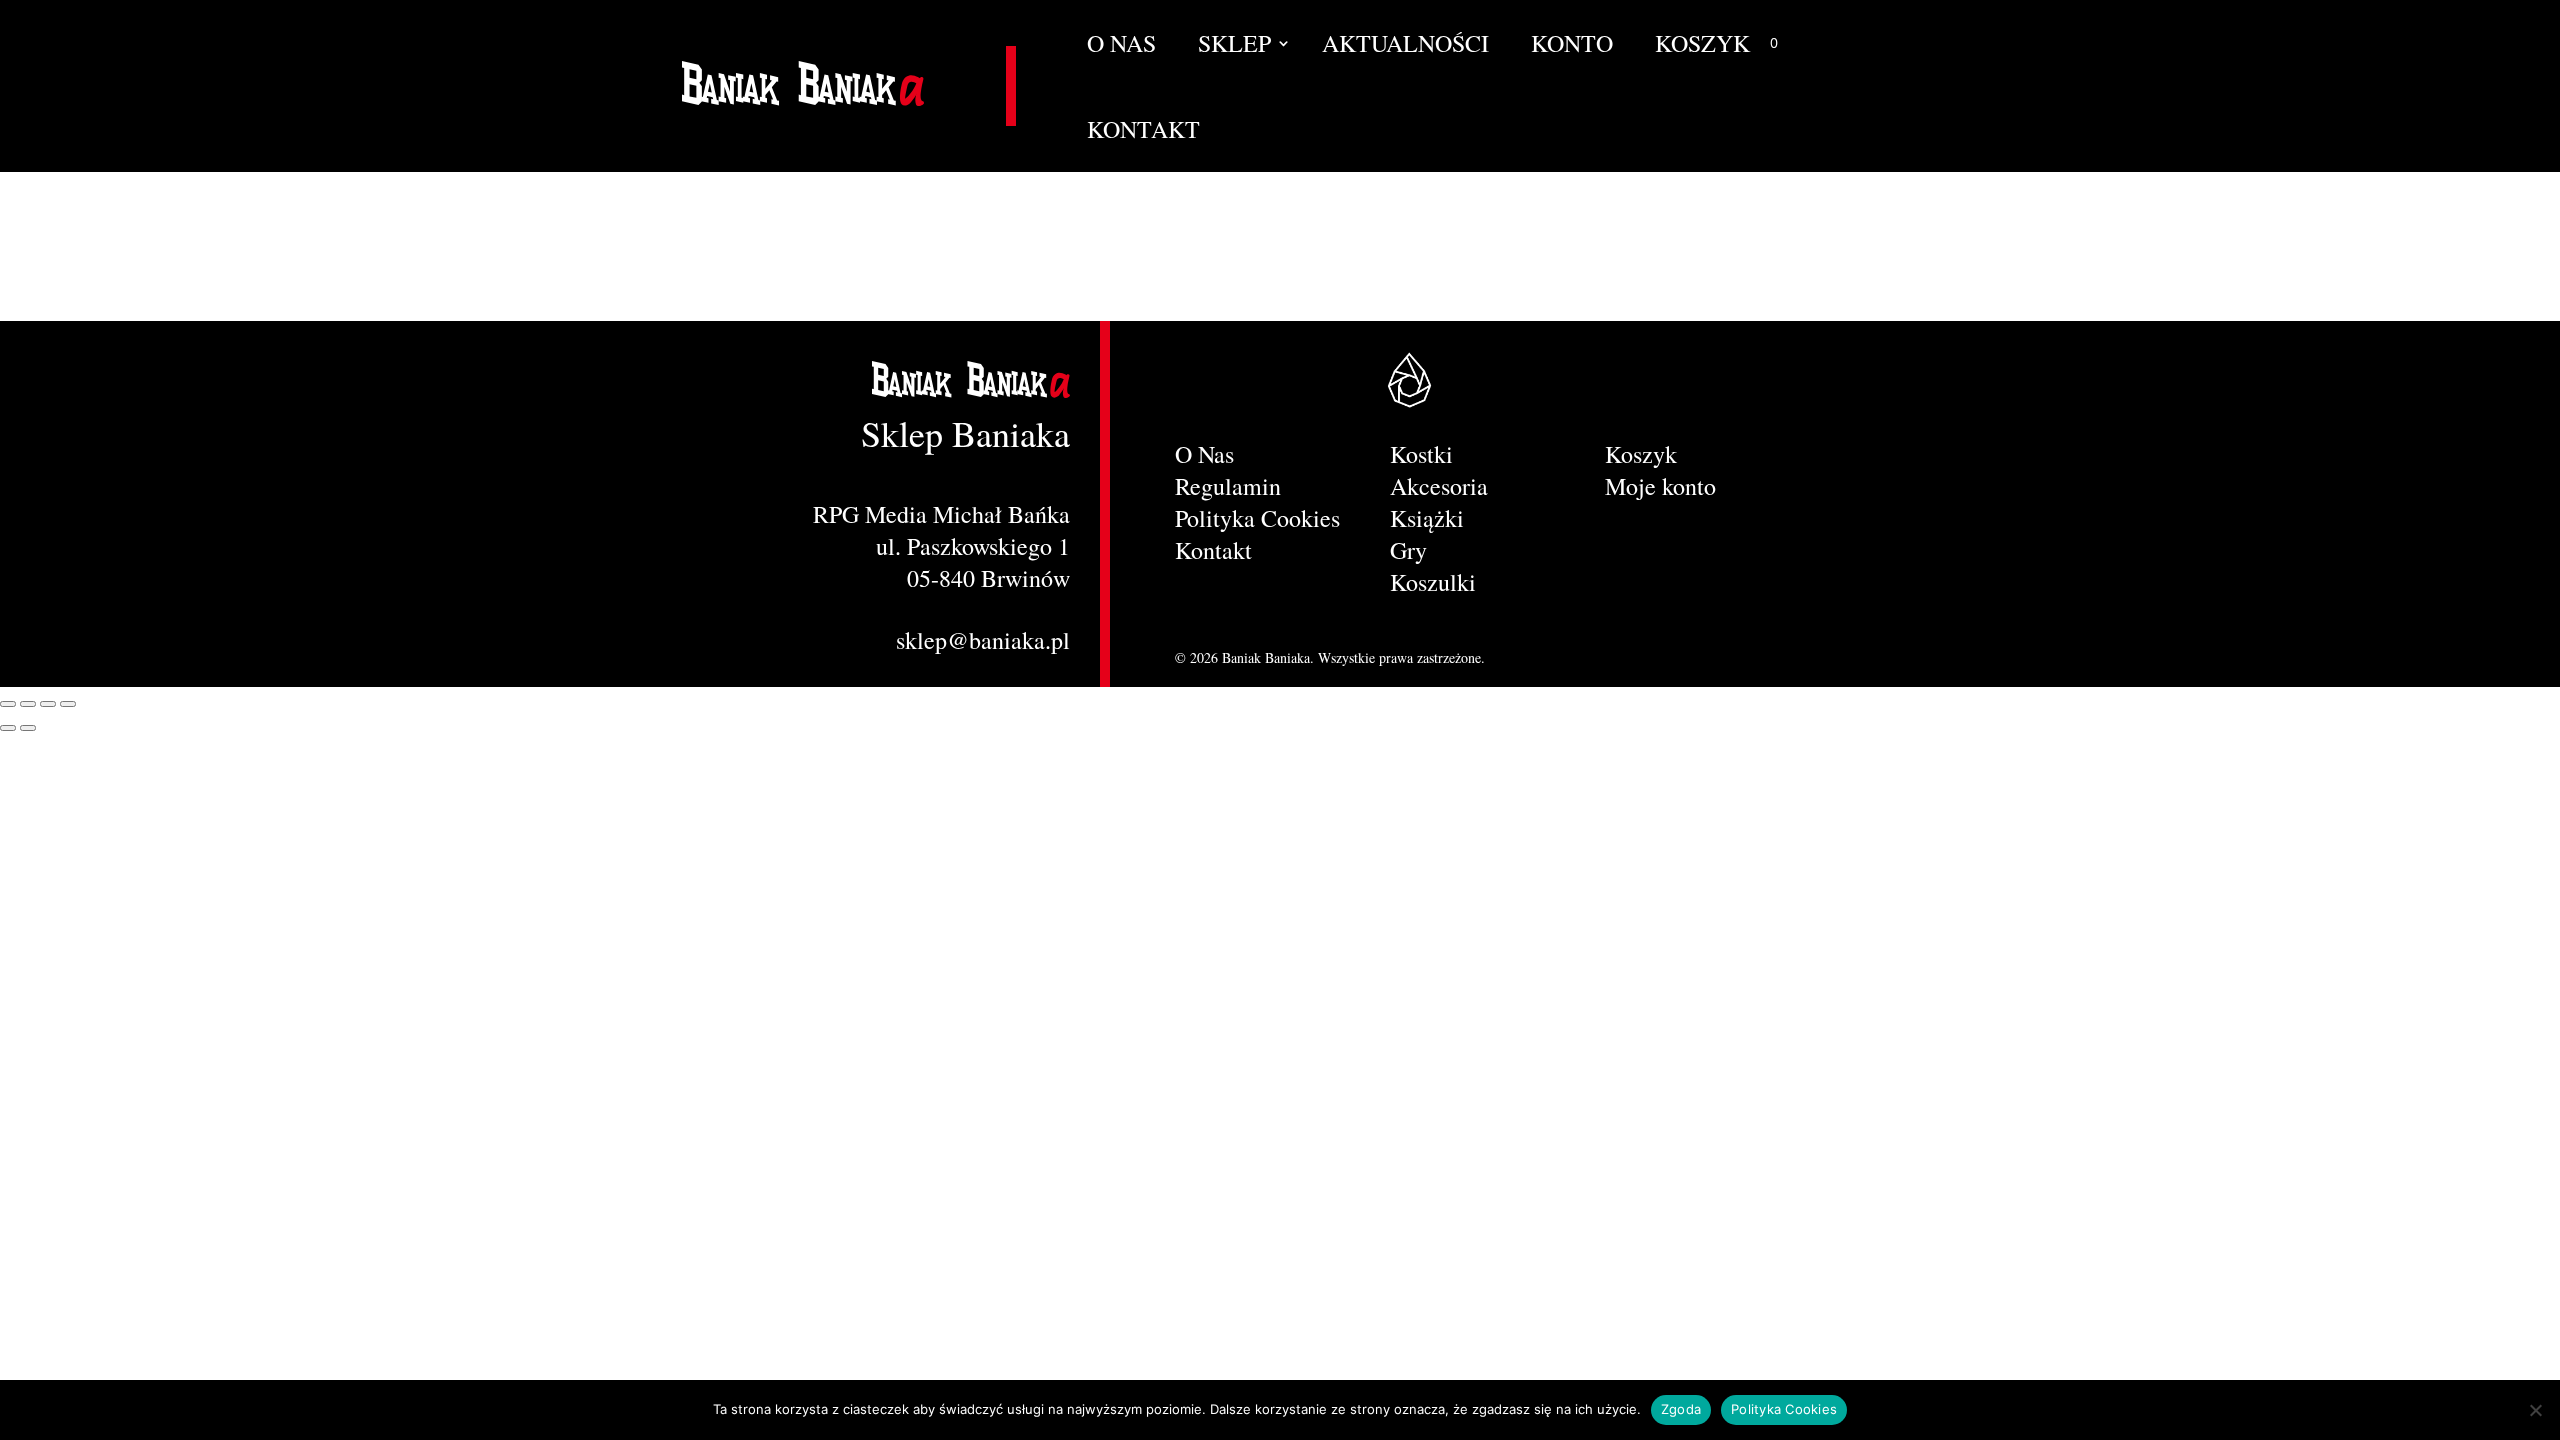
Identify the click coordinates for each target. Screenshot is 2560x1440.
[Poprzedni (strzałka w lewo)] (8, 728)
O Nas (1121, 47)
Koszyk (1702, 47)
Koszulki (1433, 582)
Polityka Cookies (1257, 518)
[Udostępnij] (48, 704)
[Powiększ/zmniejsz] (8, 704)
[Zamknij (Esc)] (68, 704)
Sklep (1234, 47)
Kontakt (1143, 133)
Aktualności (1405, 47)
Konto (1572, 47)
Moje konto (1660, 490)
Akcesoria (1439, 486)
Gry (1408, 550)
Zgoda (1681, 1409)
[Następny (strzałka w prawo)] (28, 728)
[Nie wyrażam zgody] (2535, 1410)
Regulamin (1228, 486)
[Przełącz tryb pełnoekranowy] (28, 704)
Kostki (1421, 454)
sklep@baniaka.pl (983, 640)
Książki (1427, 518)
